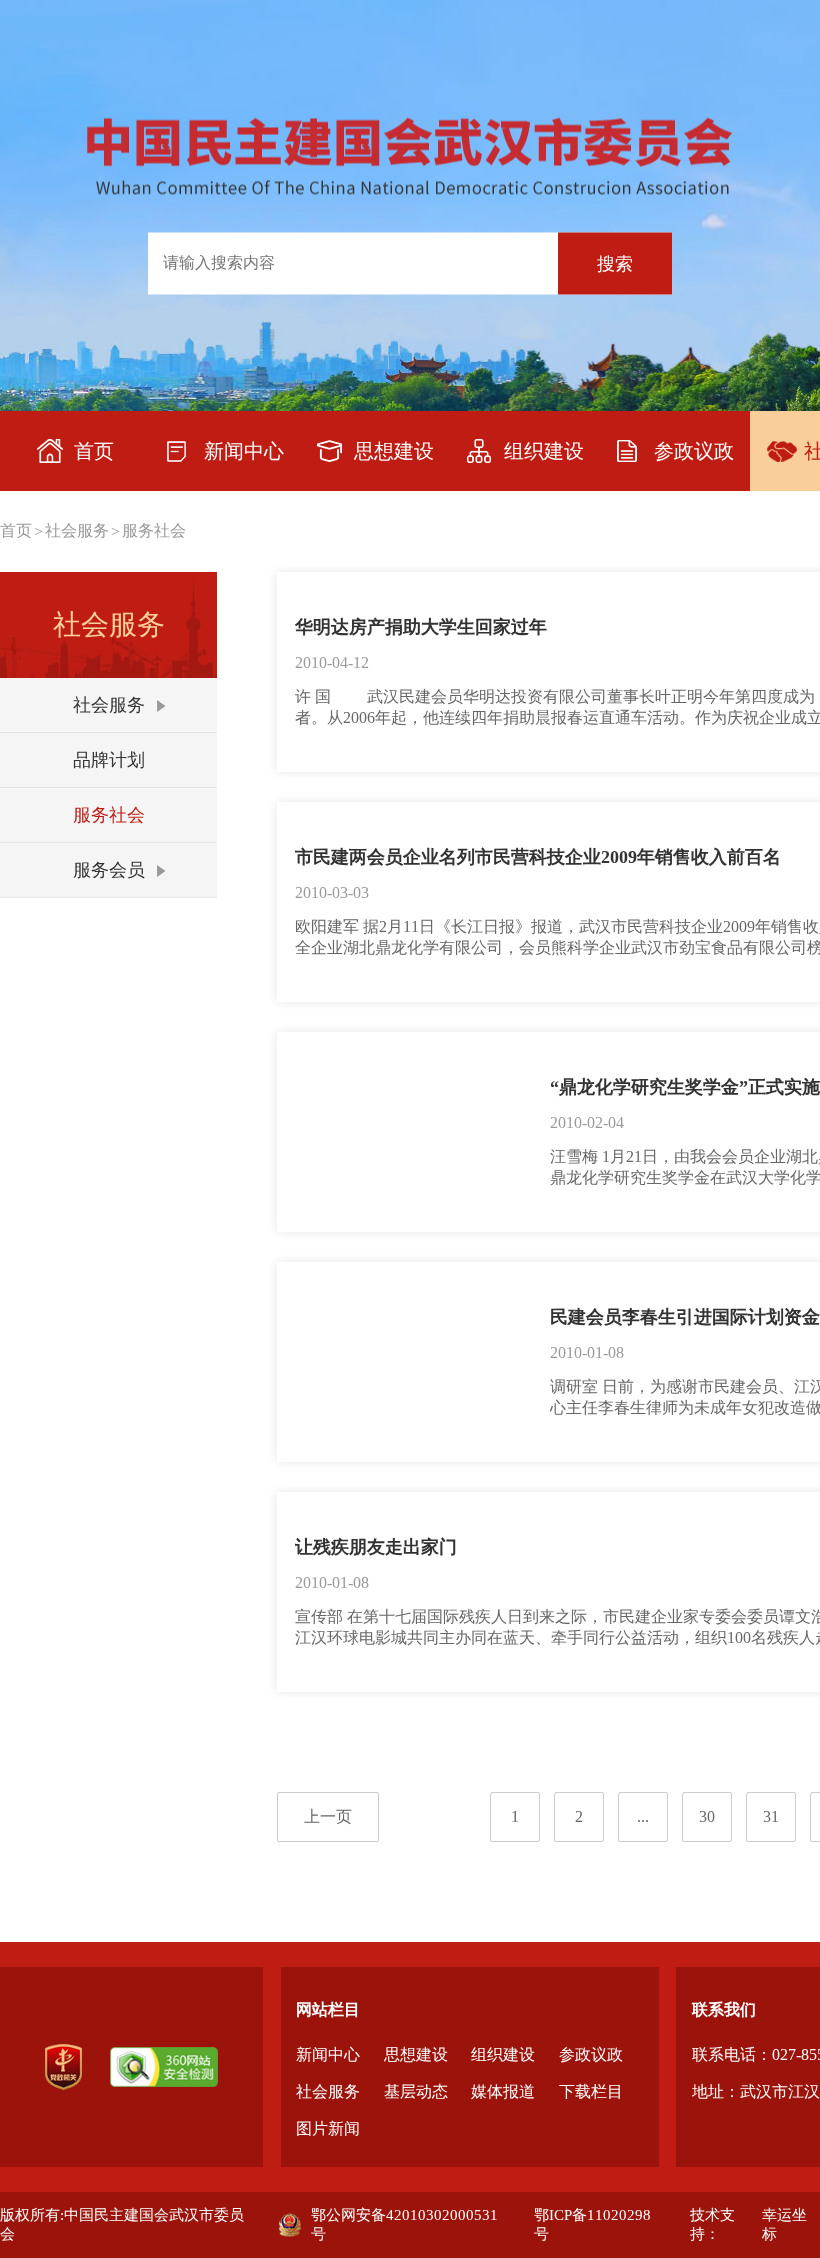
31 (771, 1816)
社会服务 (77, 530)
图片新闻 (328, 2128)
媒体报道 (503, 2091)
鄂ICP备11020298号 (592, 2224)
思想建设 (416, 2054)
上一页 (328, 1816)
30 (707, 1816)
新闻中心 (328, 2054)
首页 (16, 530)
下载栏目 (591, 2091)
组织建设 (503, 2054)
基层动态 (416, 2091)
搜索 (615, 263)
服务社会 (154, 530)
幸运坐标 (784, 2224)
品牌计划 (109, 760)
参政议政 (591, 2054)
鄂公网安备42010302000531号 (404, 2224)
